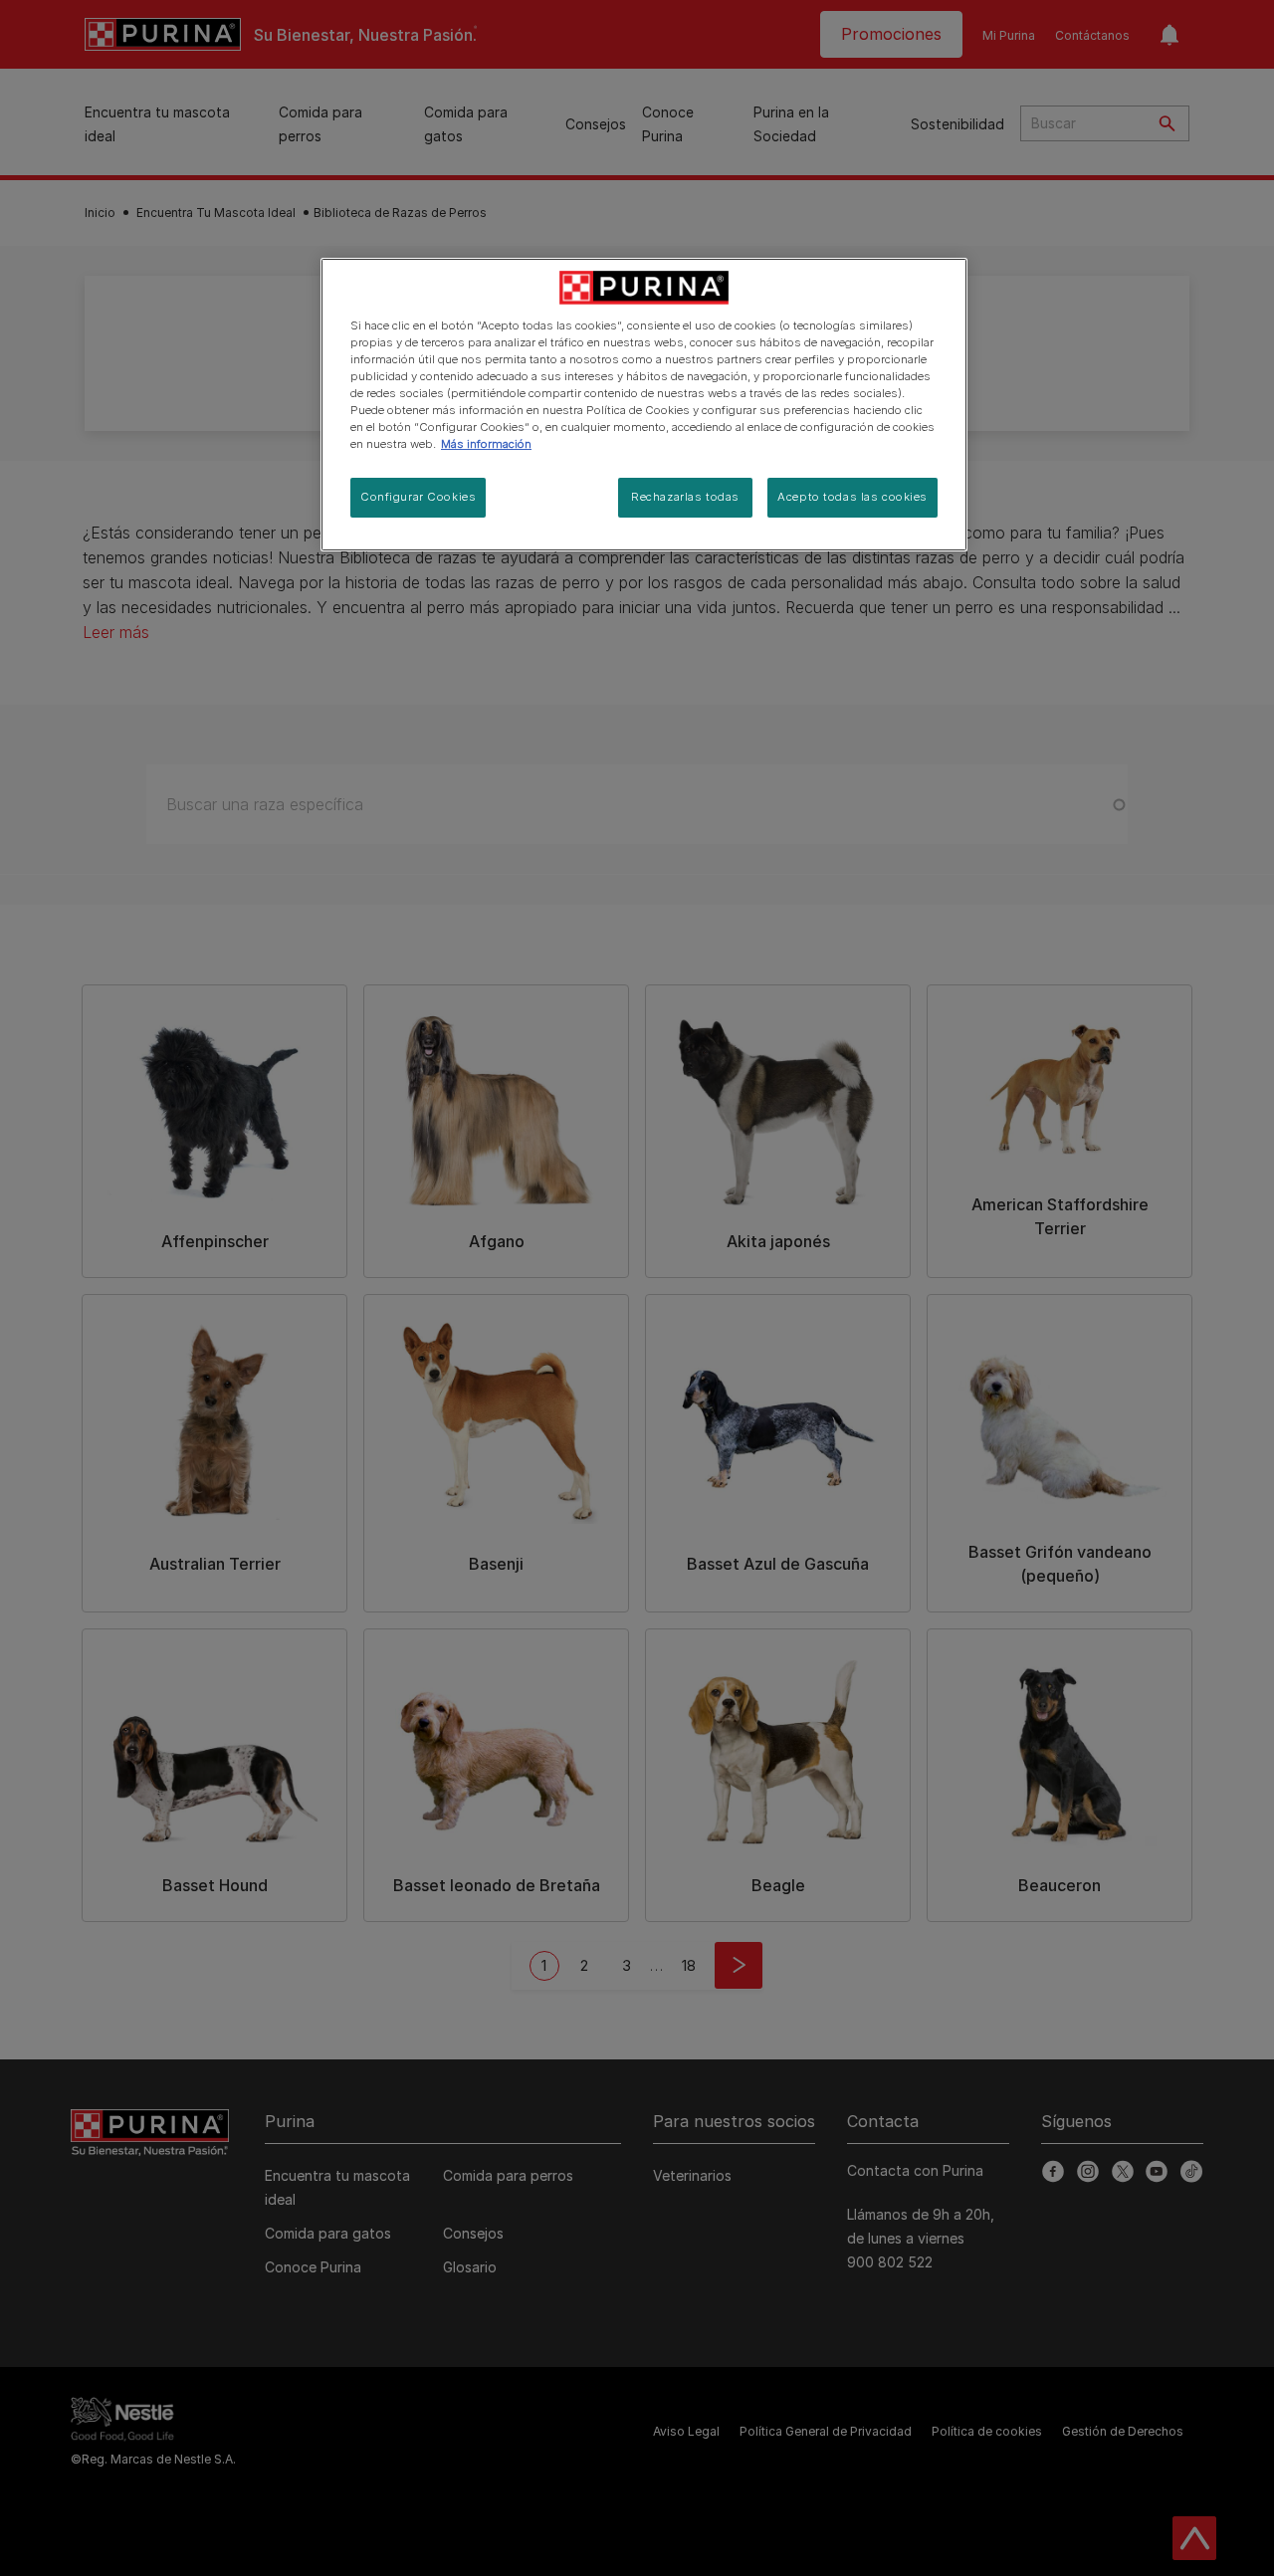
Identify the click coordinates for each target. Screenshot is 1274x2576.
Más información (486, 444)
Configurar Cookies (418, 497)
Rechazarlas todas (685, 497)
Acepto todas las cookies (852, 497)
